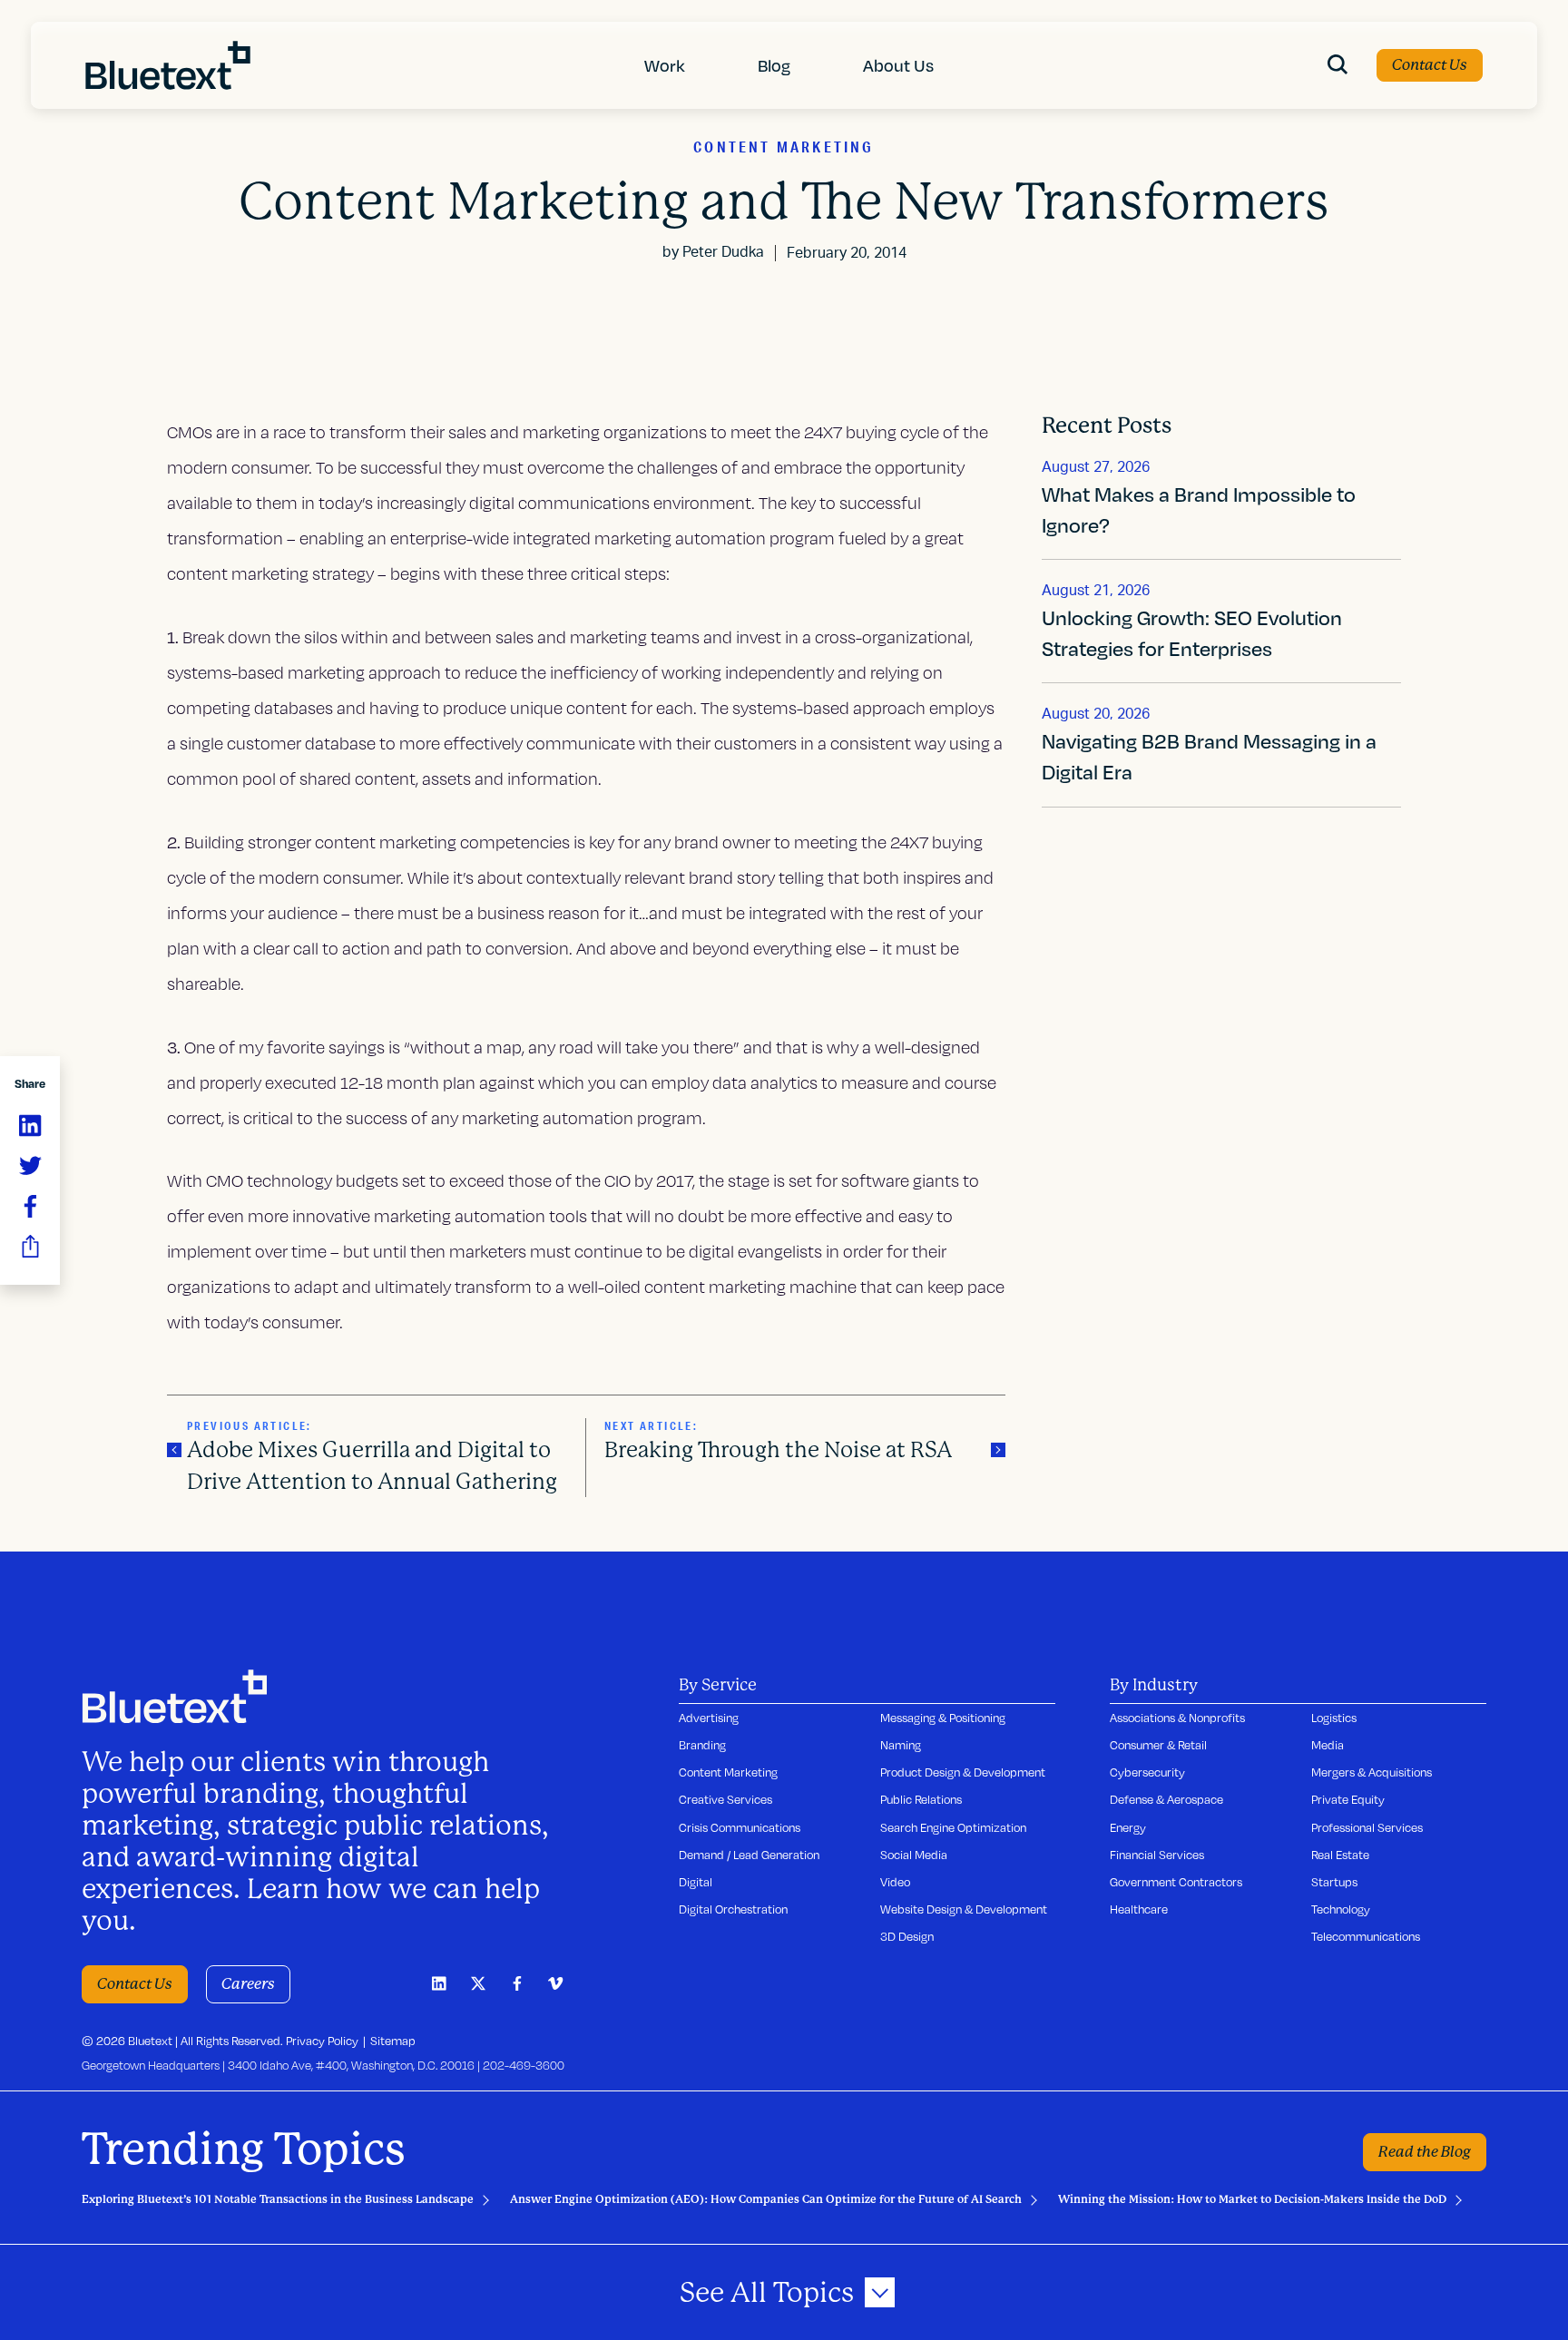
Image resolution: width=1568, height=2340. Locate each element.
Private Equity (1348, 1799)
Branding (702, 1745)
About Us (898, 65)
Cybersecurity (1147, 1772)
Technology (1341, 1909)
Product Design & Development (963, 1772)
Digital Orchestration (733, 1909)
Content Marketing (728, 1772)
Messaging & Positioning (943, 1718)
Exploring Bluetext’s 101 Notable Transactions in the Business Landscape (278, 2199)
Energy (1128, 1827)
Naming (901, 1745)
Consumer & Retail (1158, 1745)
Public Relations (921, 1799)
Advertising (709, 1718)
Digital (696, 1882)
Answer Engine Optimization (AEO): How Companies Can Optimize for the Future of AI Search (766, 2199)
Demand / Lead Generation (749, 1855)
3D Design (907, 1936)
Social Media (914, 1855)
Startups (1334, 1882)
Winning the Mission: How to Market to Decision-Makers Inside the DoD (1252, 2199)
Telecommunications (1366, 1936)
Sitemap (393, 2041)
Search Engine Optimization (953, 1827)
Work (665, 65)
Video (895, 1882)
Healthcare (1139, 1909)
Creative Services (725, 1799)
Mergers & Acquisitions (1372, 1772)
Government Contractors (1176, 1882)
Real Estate (1340, 1855)
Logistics (1334, 1718)
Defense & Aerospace (1166, 1799)
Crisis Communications (740, 1827)
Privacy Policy (322, 2041)
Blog (774, 65)
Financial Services (1157, 1855)
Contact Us (1430, 65)
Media (1328, 1745)
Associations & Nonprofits (1177, 1718)
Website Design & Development (964, 1909)
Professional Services (1367, 1827)
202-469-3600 (524, 2065)
